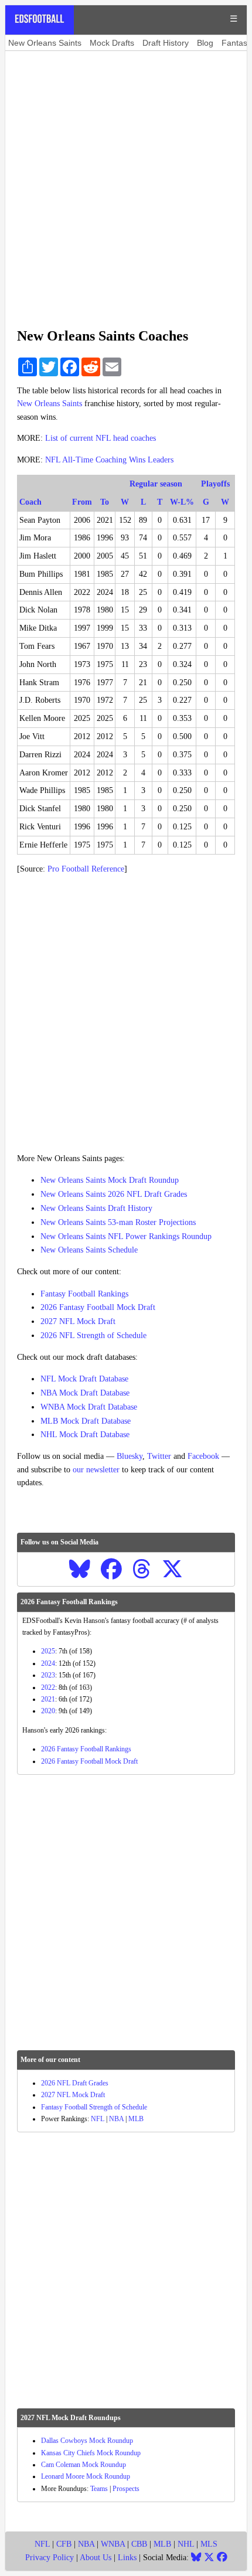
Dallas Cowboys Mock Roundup (87, 2441)
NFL (98, 2119)
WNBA (113, 2544)
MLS (209, 2544)
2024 (48, 1663)
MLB (136, 2119)
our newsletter (96, 1470)
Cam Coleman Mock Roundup (84, 2465)
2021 (48, 1699)
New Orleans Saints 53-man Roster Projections (118, 1222)
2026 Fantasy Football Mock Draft (98, 1307)
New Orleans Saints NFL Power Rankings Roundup (126, 1236)
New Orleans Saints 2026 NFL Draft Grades (114, 1194)
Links (127, 2558)
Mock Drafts (112, 43)
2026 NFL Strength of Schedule (93, 1335)
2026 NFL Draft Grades (75, 2083)
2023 (48, 1675)
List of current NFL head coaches (101, 438)
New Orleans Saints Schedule (89, 1250)
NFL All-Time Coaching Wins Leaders (109, 460)
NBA (116, 2119)
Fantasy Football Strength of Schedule (94, 2107)
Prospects (126, 2489)
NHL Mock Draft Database (85, 1435)
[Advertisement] (126, 183)
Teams (99, 2489)
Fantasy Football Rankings (84, 1294)
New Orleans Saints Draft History (96, 1208)
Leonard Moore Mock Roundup (86, 2476)
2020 (48, 1711)
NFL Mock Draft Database (84, 1379)
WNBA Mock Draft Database (89, 1407)
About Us (96, 2558)
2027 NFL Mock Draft (78, 1321)
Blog (205, 43)
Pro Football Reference (86, 869)
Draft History (166, 43)
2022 (48, 1687)
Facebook (203, 1456)
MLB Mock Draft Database (86, 1421)
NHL (186, 2544)
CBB (139, 2544)
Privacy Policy (50, 2558)
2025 (48, 1651)
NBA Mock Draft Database (85, 1393)
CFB (64, 2544)
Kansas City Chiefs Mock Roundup (91, 2453)
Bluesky (130, 1456)
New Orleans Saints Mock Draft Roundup (110, 1180)
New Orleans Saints (45, 43)
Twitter (159, 1456)
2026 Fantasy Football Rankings (86, 1749)
